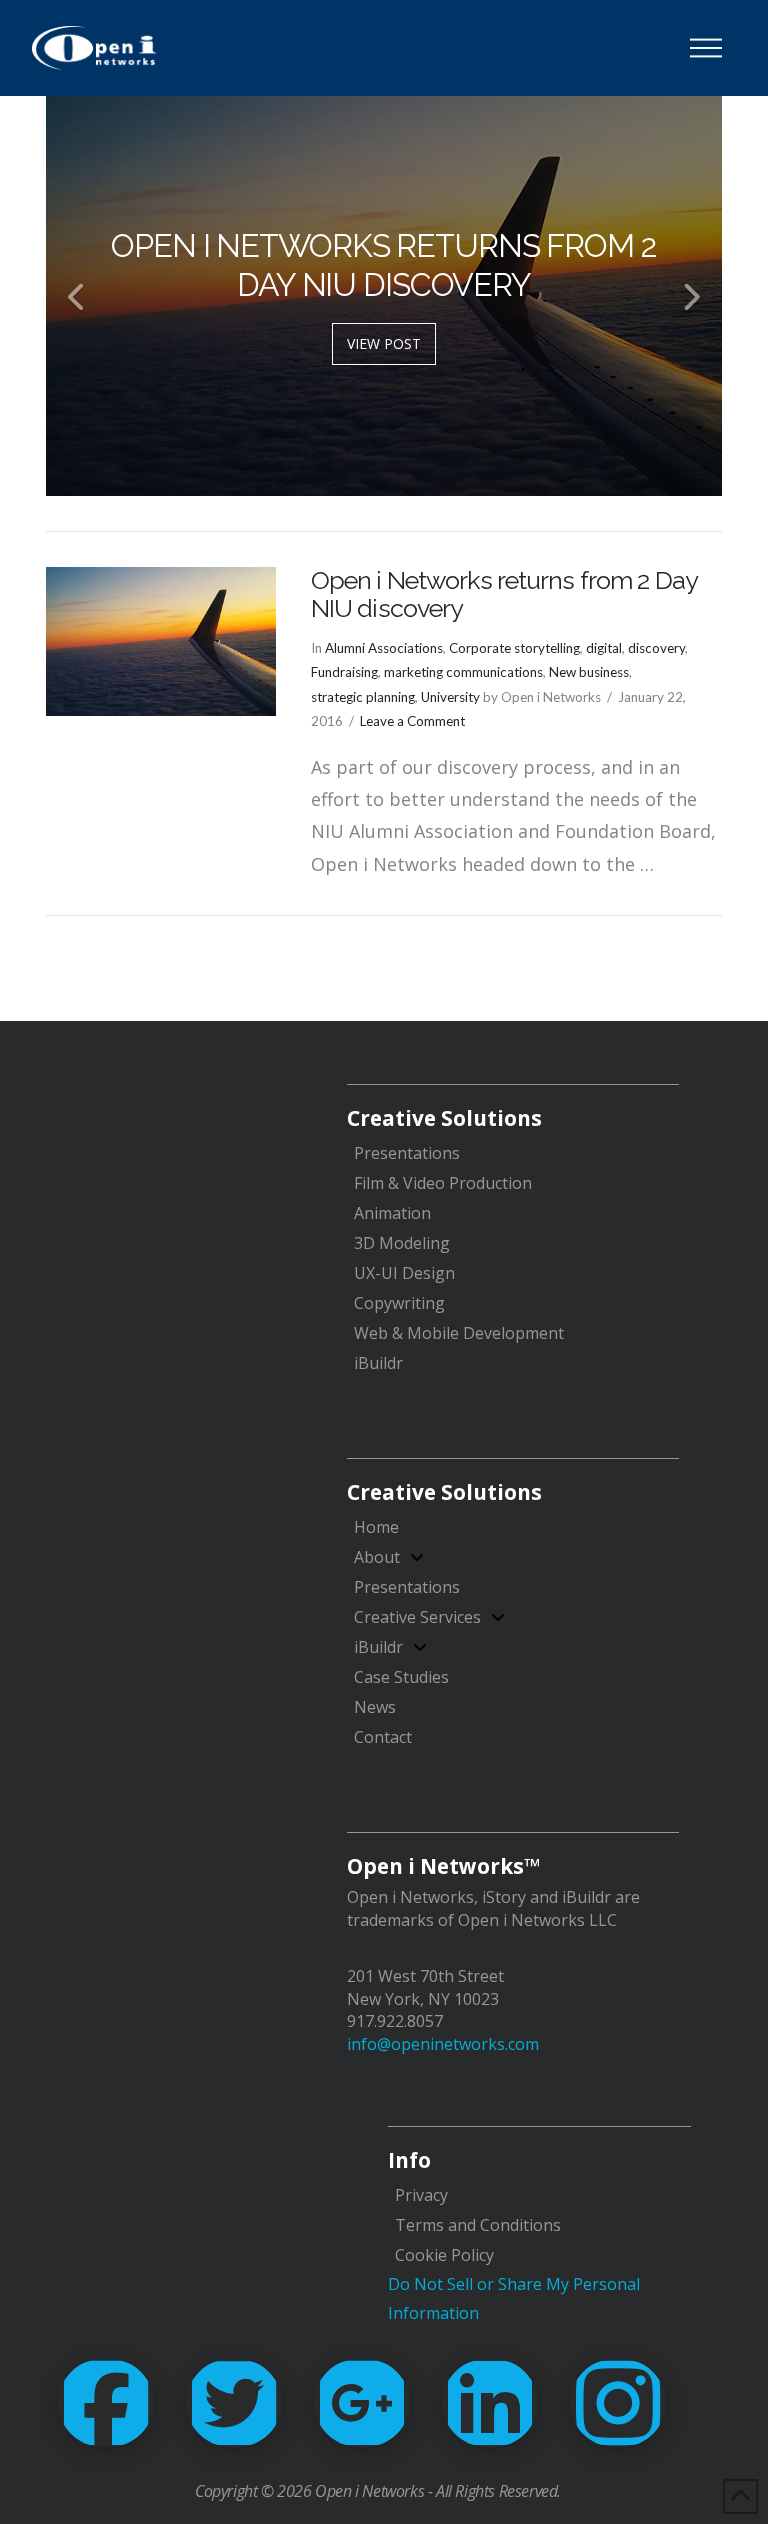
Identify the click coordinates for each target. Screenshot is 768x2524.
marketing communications (463, 672)
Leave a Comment (412, 721)
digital (604, 648)
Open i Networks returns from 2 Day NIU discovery (504, 594)
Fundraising (344, 672)
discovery (656, 648)
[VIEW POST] (161, 641)
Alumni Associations (384, 648)
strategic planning (363, 697)
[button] (706, 48)
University (450, 697)
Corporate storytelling (514, 648)
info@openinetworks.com (443, 2044)
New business (589, 672)
